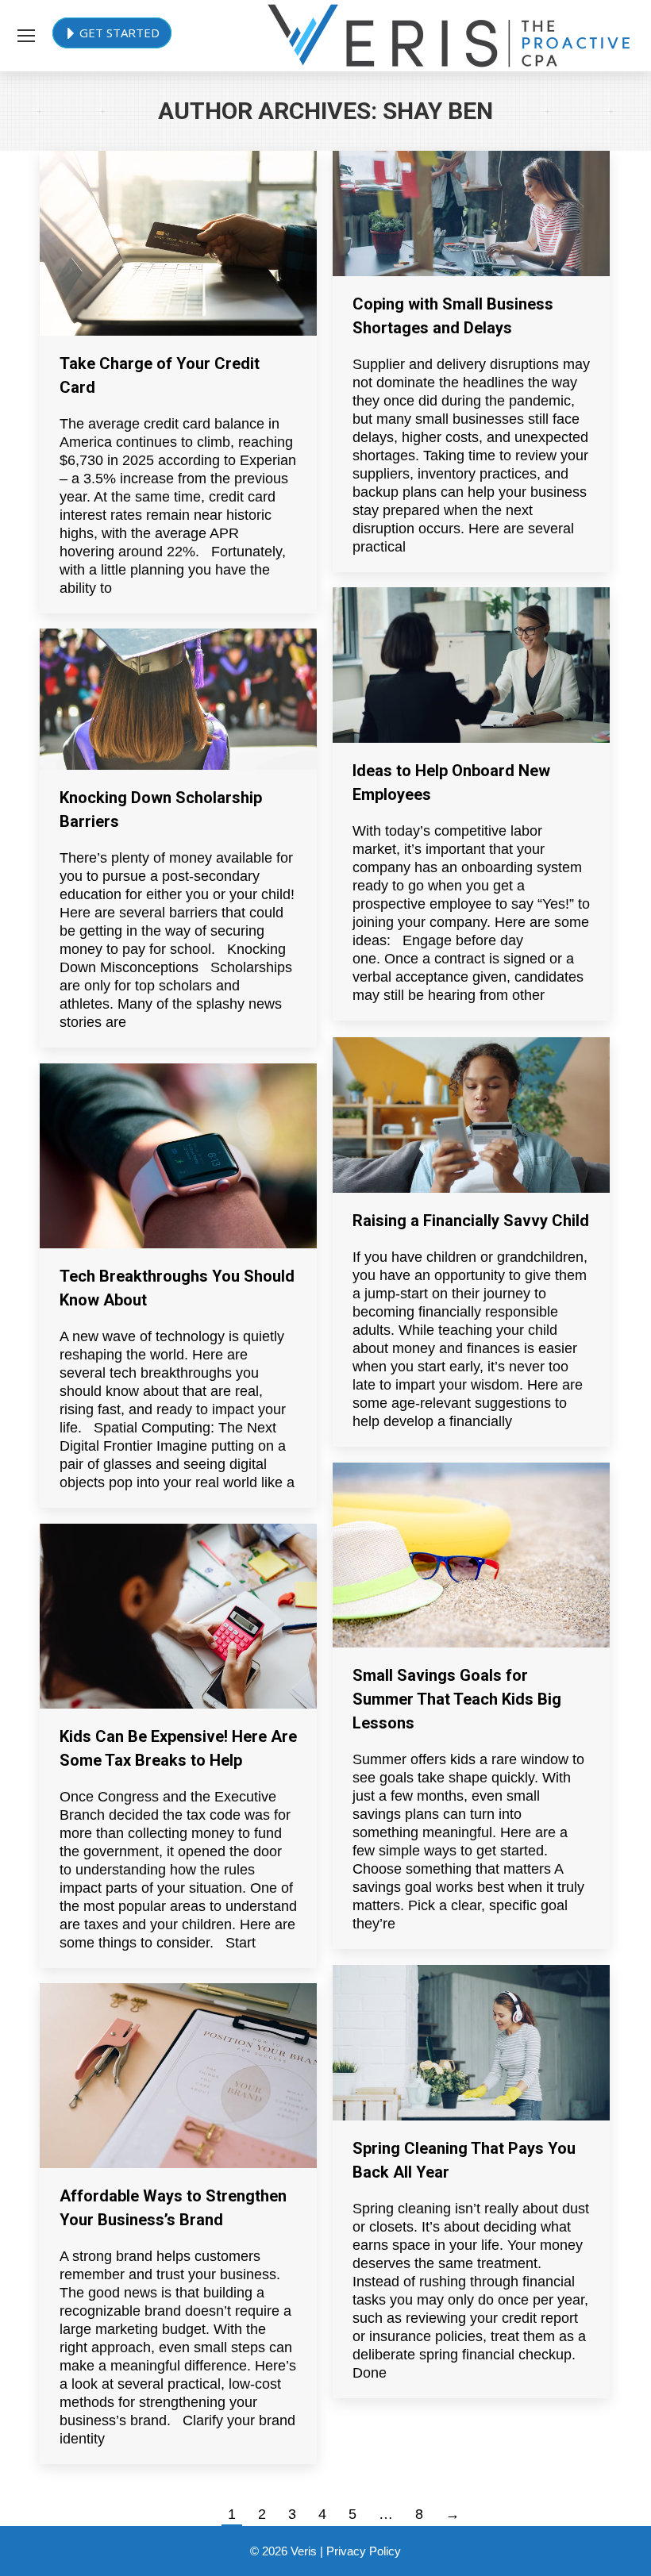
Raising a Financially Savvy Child (471, 1221)
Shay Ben (438, 111)
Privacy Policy (364, 2551)
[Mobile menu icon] (26, 36)
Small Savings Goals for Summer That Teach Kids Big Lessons (457, 1699)
